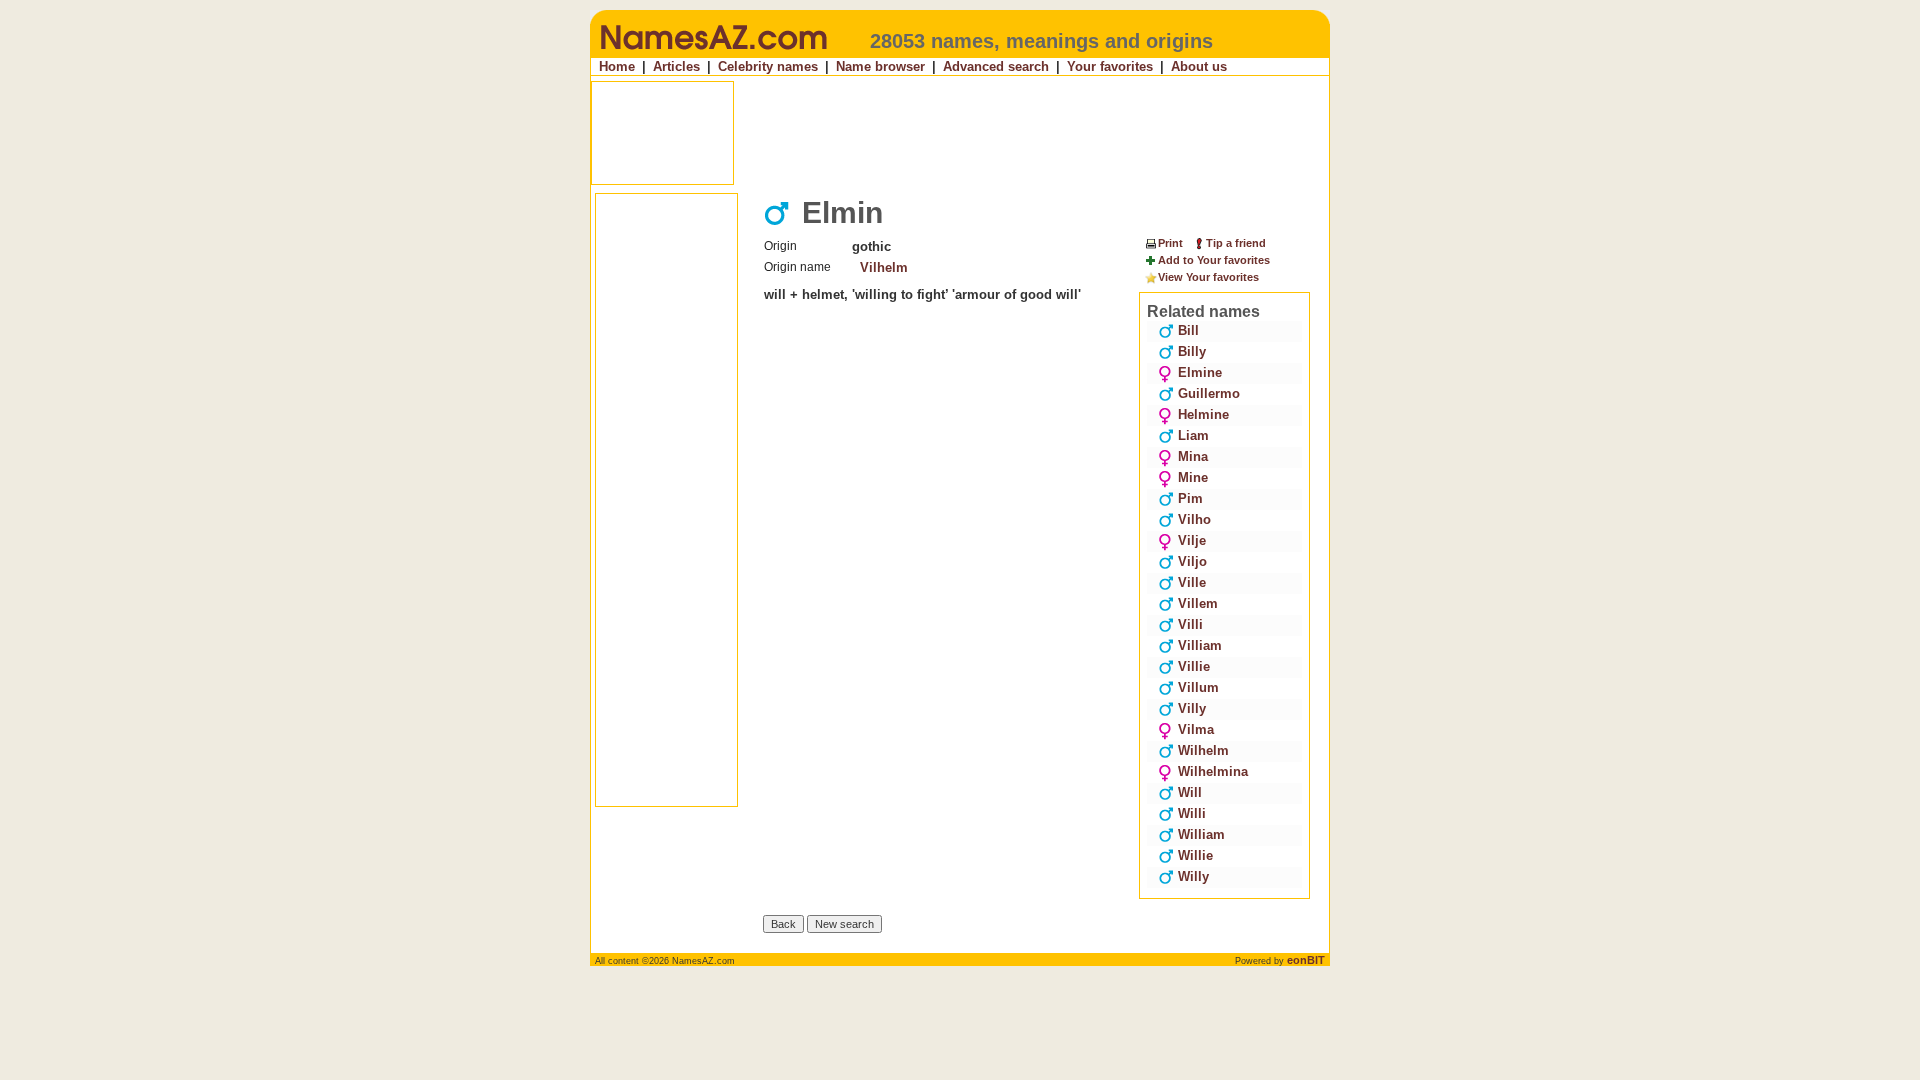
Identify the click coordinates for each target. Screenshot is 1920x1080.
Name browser (880, 66)
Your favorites (1110, 66)
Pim (1190, 498)
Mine (1193, 477)
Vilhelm (884, 267)
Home (617, 66)
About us (1199, 66)
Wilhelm (1203, 750)
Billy (1192, 351)
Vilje (1192, 540)
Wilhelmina (1213, 771)
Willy (1193, 876)
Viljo (1192, 561)
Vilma (1196, 729)
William (1201, 834)
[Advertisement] (962, 133)
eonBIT (1306, 960)
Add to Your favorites (1214, 260)
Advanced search (996, 66)
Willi (1192, 813)
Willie (1195, 855)
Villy (1192, 708)
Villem (1198, 603)
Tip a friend (1236, 243)
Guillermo (1209, 393)
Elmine (1200, 372)
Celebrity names (768, 66)
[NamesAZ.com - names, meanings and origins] (712, 54)
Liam (1193, 435)
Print (1170, 243)
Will (1190, 792)
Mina (1193, 456)
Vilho (1194, 519)
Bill (1188, 330)
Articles (676, 66)
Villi (1190, 624)
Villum (1198, 687)
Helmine (1203, 414)
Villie (1194, 666)
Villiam (1200, 645)
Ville (1192, 582)
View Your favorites (1208, 277)
